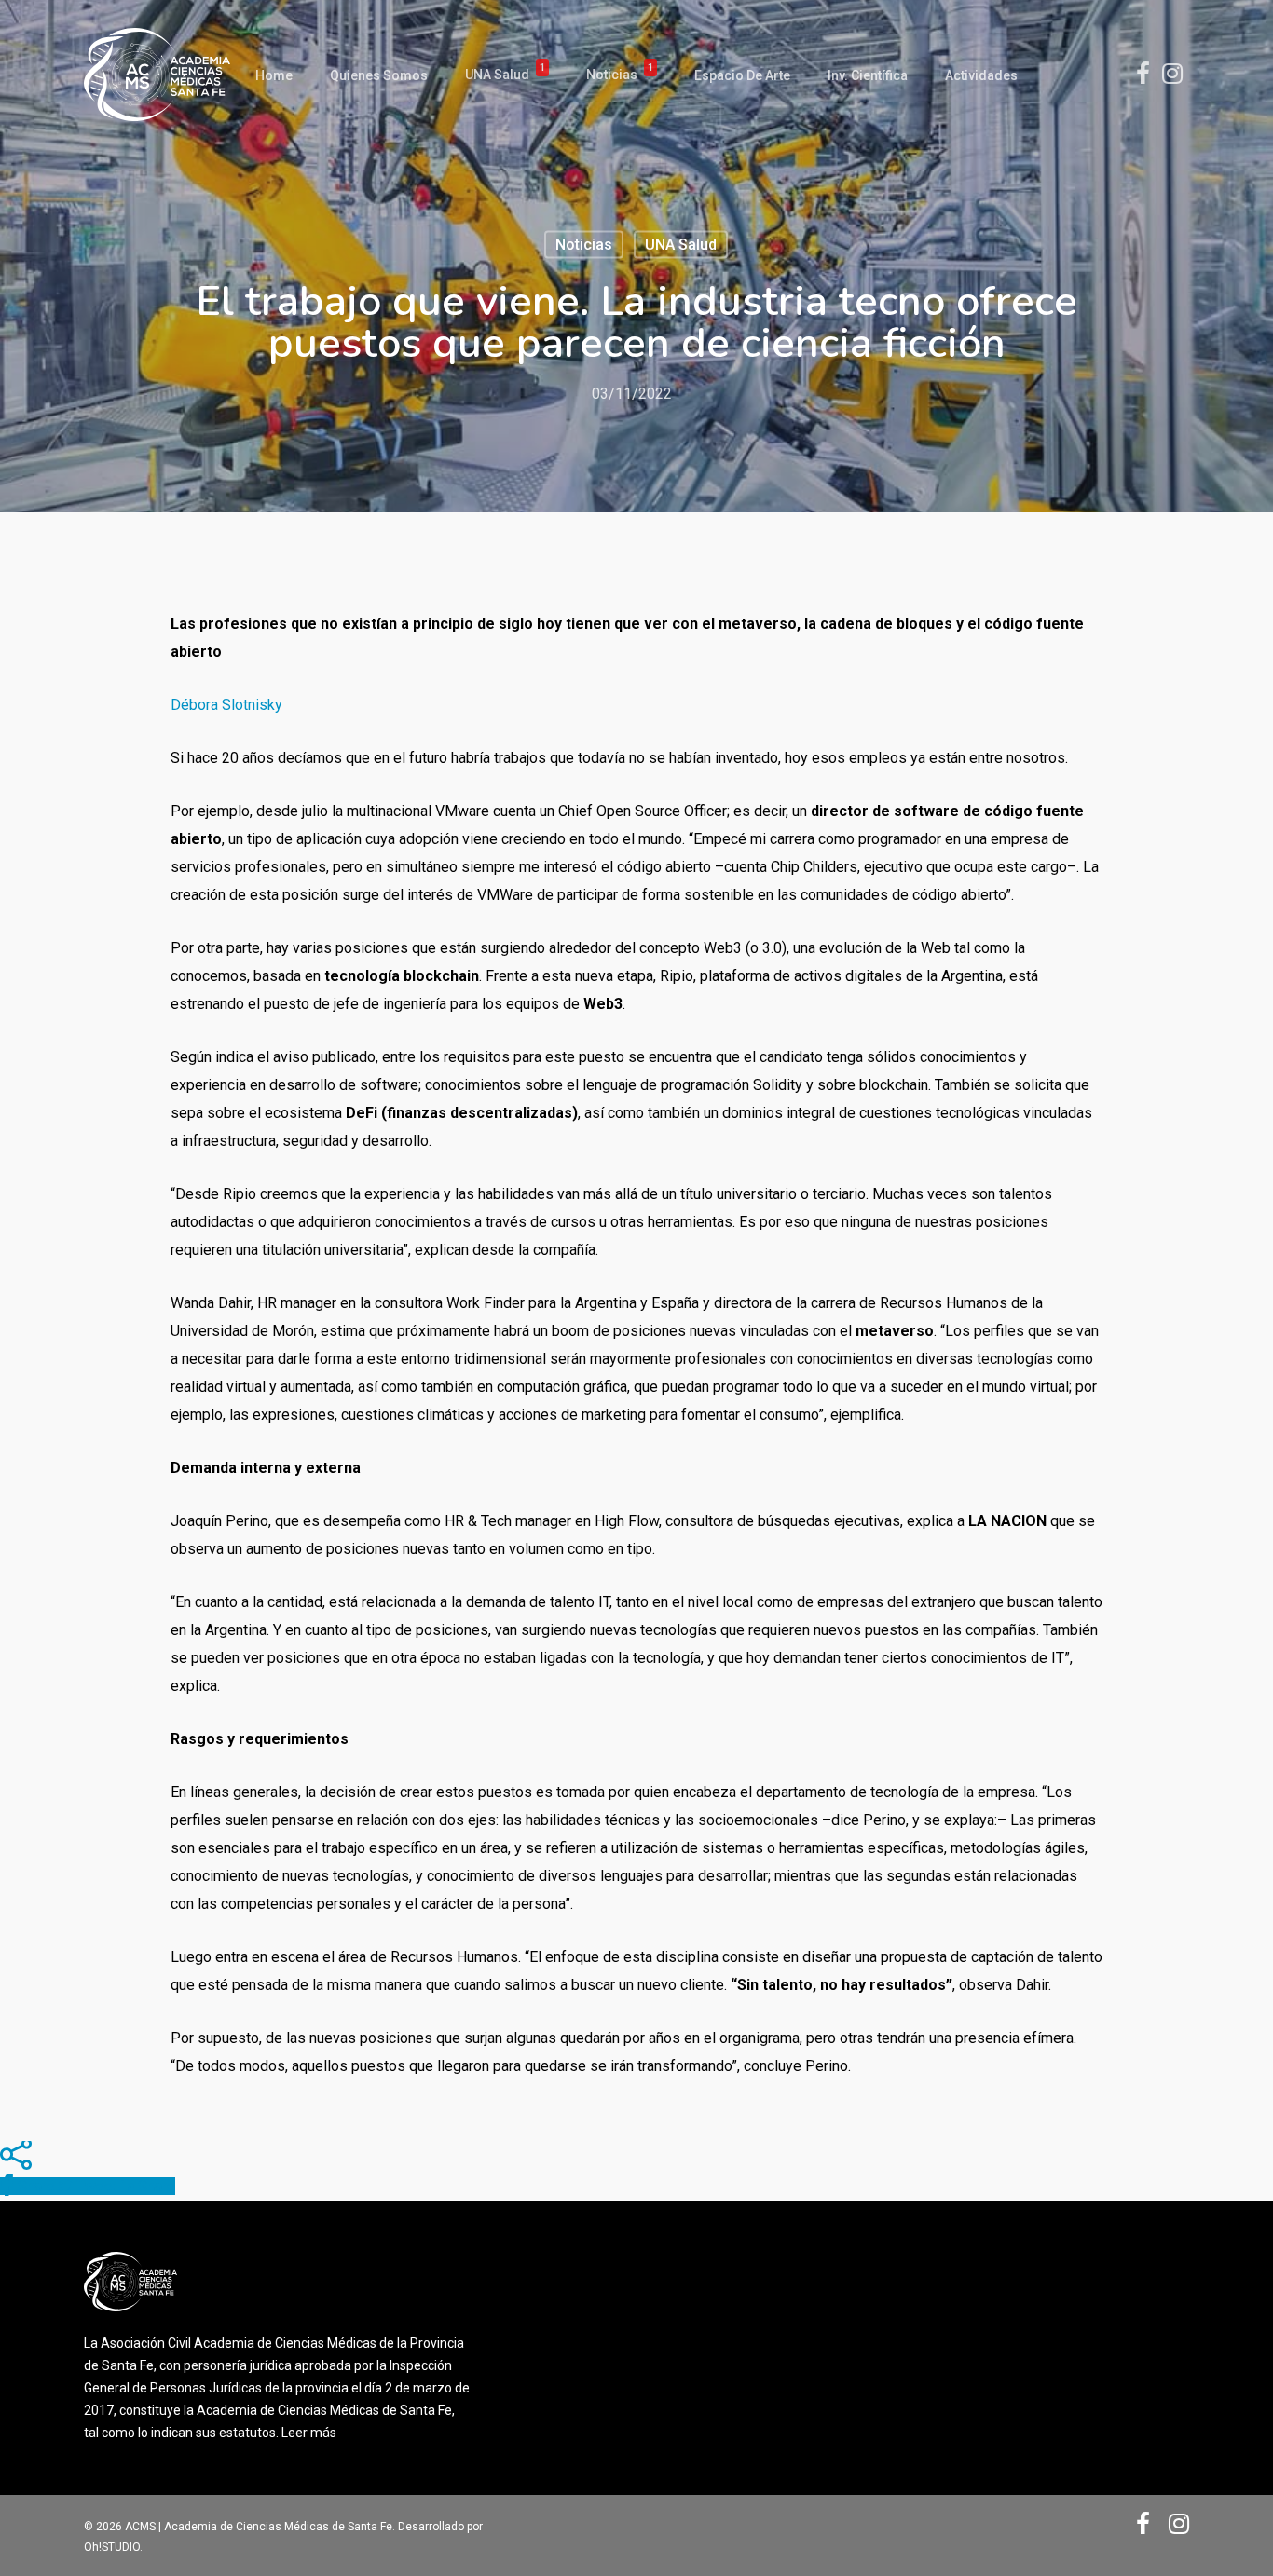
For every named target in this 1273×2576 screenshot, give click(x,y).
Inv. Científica (868, 75)
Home (274, 75)
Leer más (309, 2433)
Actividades (981, 75)
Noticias (620, 75)
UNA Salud (505, 75)
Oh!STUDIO (112, 2547)
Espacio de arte (742, 75)
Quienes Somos (379, 75)
